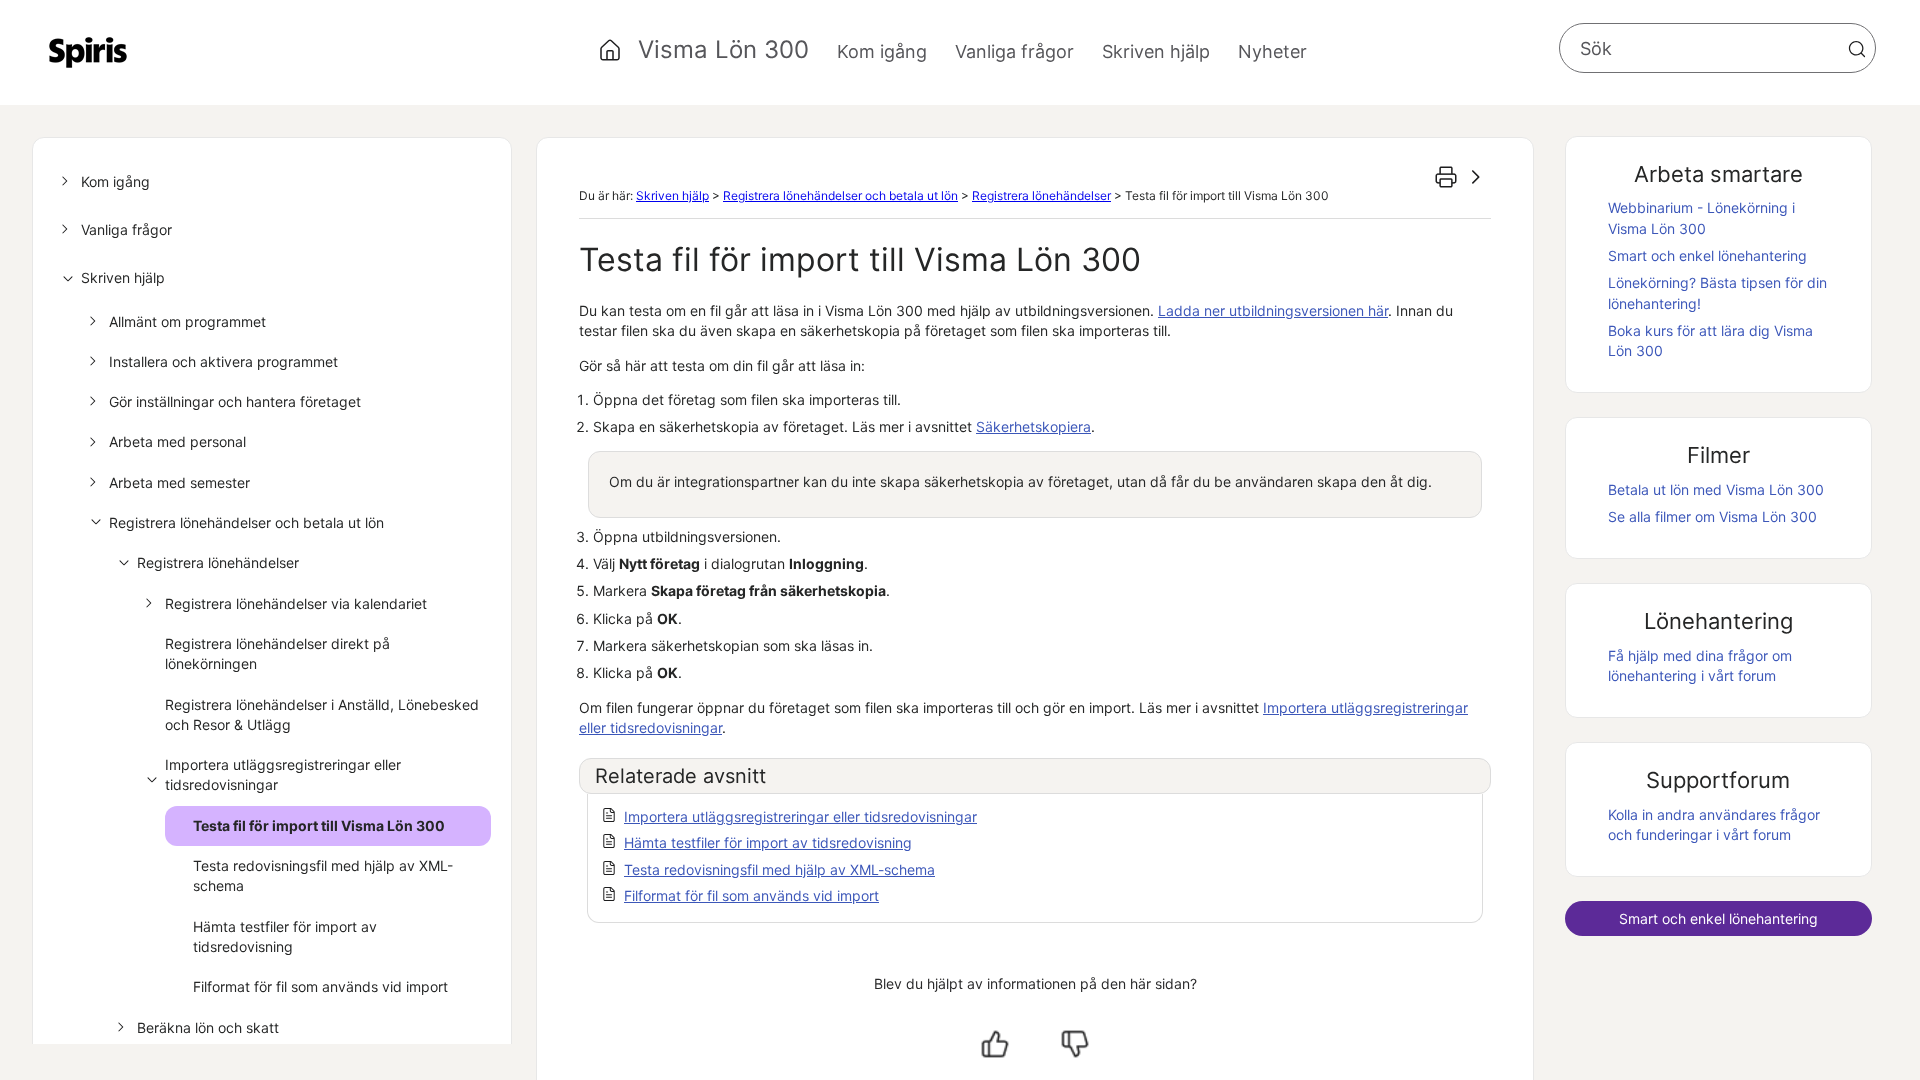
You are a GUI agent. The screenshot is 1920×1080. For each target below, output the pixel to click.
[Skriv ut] (1446, 177)
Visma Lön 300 (723, 49)
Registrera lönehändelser (218, 562)
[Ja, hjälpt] (995, 1044)
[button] (1857, 49)
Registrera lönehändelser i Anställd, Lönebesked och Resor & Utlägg (322, 714)
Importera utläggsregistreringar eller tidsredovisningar (283, 774)
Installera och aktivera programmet (223, 361)
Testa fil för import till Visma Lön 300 (319, 825)
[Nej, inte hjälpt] (1075, 1044)
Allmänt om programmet (187, 321)
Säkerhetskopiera (1033, 426)
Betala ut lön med (1716, 489)
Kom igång (115, 181)
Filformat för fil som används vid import (320, 986)
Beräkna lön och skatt (208, 1027)
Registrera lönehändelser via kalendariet (296, 603)
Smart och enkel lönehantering (1707, 255)
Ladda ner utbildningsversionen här (1273, 310)
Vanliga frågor (126, 229)
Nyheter (1272, 51)
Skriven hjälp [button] (1156, 51)
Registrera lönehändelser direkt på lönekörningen (277, 653)
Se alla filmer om (1712, 516)
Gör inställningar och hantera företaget (235, 401)
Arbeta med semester (179, 482)
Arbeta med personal (177, 441)
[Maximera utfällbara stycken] (1476, 177)
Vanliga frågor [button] (1014, 51)
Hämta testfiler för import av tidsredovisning (285, 936)
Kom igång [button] (882, 51)
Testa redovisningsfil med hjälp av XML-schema (323, 875)
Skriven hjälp (123, 277)
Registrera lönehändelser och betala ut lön (246, 522)
